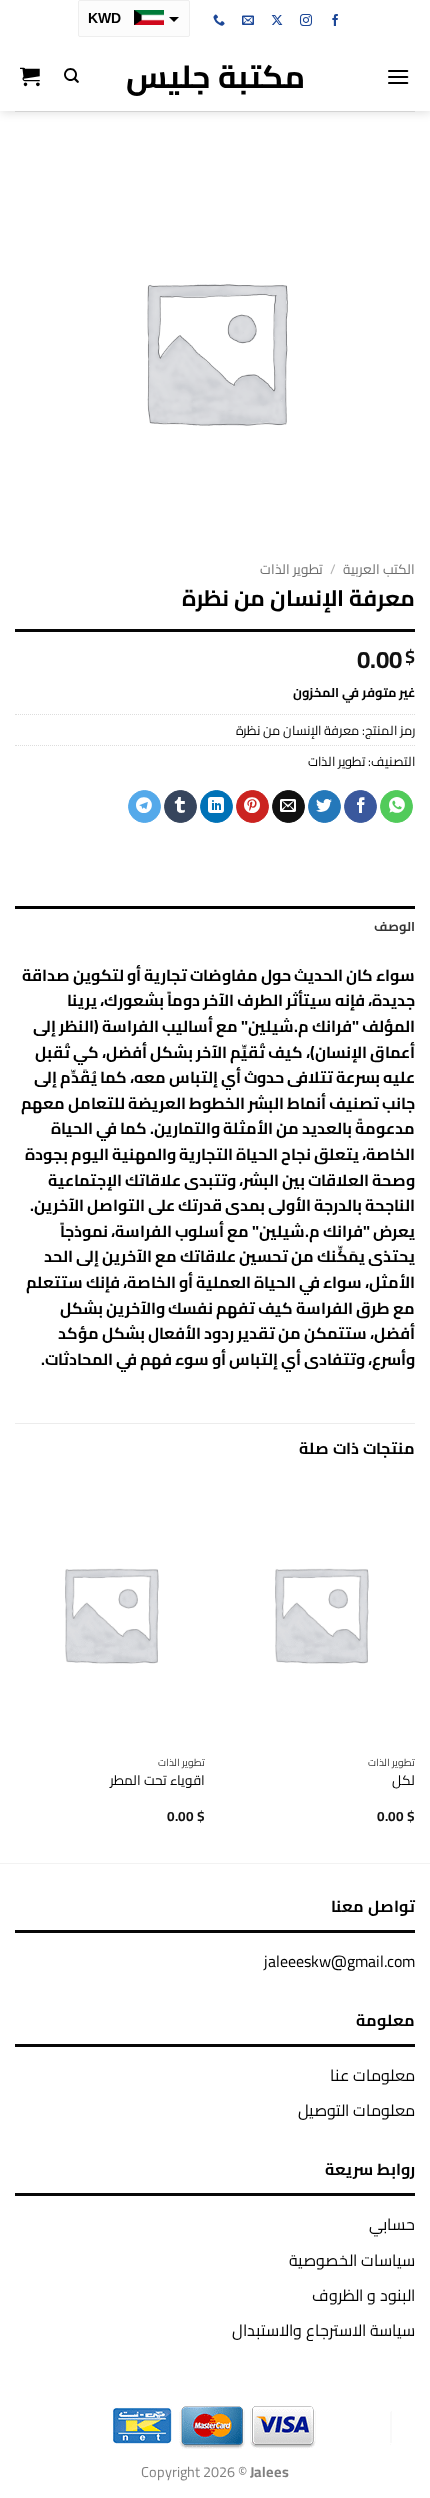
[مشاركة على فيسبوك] (360, 807)
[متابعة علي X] (277, 21)
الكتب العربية (379, 569)
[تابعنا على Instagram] (306, 21)
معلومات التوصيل (356, 2110)
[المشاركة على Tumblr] (180, 807)
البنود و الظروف (363, 2295)
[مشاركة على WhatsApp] (396, 807)
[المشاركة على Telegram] (144, 807)
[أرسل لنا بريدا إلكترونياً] (248, 21)
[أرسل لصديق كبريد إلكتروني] (288, 807)
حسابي (392, 2224)
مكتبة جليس (215, 76)
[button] (398, 76)
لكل (403, 1781)
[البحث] (71, 76)
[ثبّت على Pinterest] (252, 807)
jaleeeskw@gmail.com (339, 1961)
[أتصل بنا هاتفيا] (219, 21)
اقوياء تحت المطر (157, 1781)
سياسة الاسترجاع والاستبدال (323, 2330)
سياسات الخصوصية (352, 2260)
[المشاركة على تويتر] (324, 807)
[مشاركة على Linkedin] (216, 807)
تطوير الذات (291, 569)
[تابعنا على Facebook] (335, 21)
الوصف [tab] (394, 926)
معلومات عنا (372, 2075)
